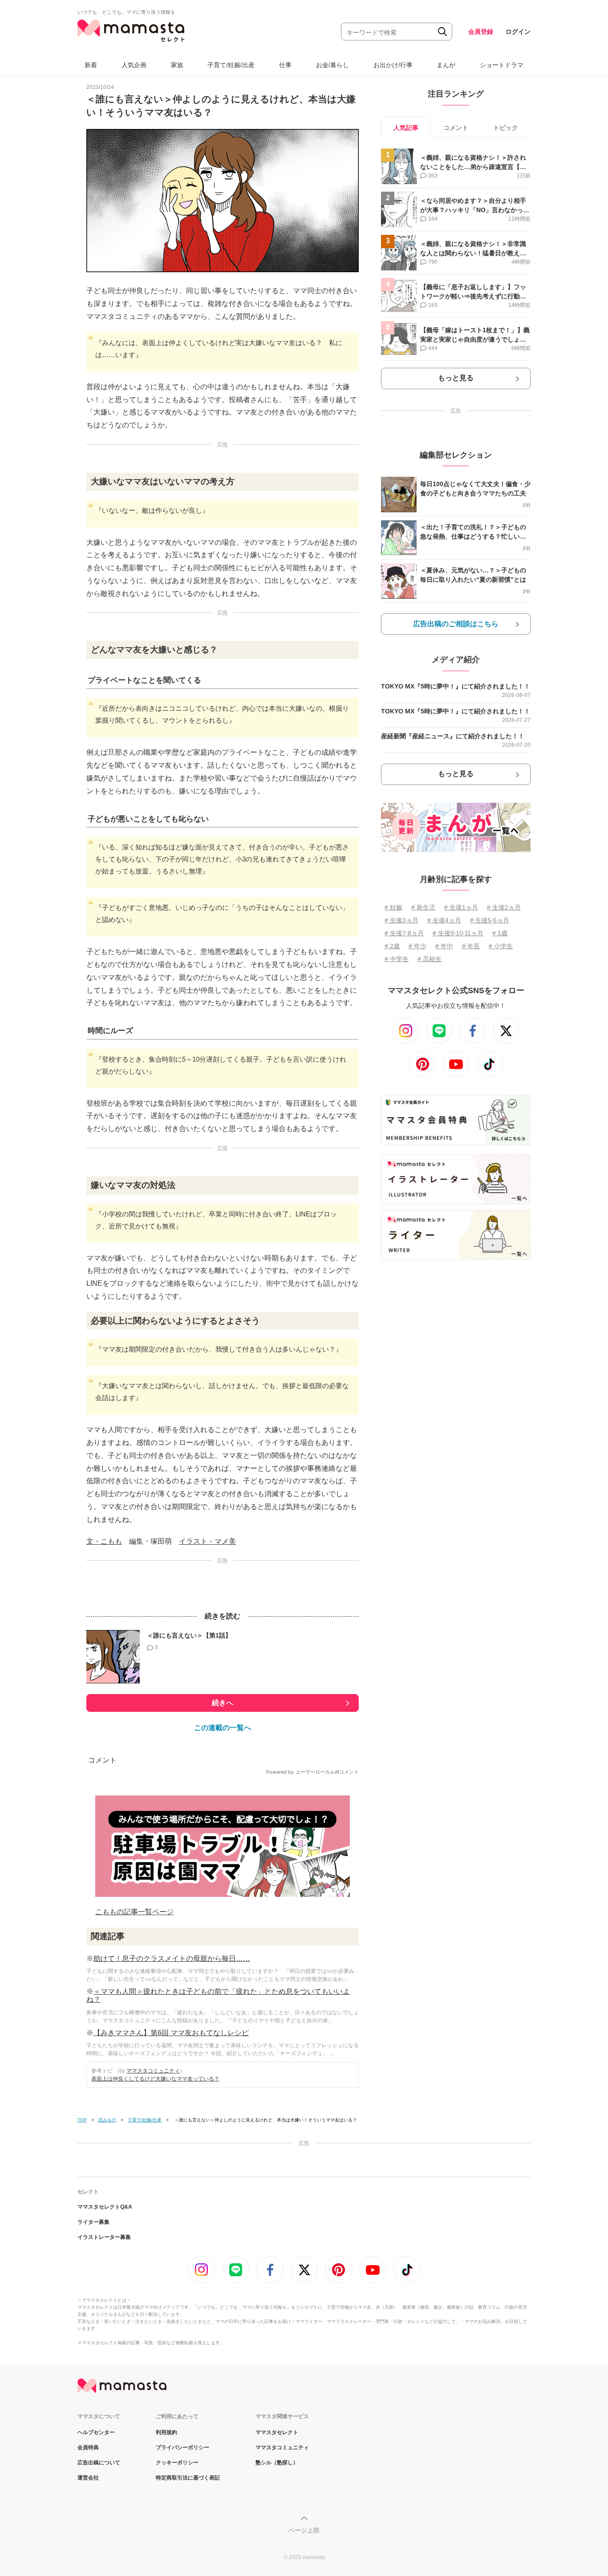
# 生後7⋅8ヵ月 (404, 933)
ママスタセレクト (277, 2432)
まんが (446, 65)
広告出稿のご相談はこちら (456, 624)
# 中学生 (397, 959)
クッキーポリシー (177, 2463)
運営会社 (88, 2478)
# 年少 (417, 946)
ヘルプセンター (96, 2432)
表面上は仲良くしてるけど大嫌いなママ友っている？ (155, 2079)
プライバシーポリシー (182, 2447)
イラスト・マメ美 (207, 1541)
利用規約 (166, 2432)
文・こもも (104, 1541)
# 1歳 (500, 933)
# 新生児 (423, 907)
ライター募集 (93, 2222)
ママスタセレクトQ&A (105, 2207)
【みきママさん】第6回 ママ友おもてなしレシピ (171, 2033)
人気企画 (134, 65)
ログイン (518, 32)
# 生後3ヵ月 (401, 920)
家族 (177, 65)
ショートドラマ (502, 65)
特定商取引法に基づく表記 (188, 2478)
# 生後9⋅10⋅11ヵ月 (458, 933)
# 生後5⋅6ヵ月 (490, 920)
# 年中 (444, 946)
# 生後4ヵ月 (444, 920)
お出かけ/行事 (393, 65)
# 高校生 (430, 959)
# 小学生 (501, 946)
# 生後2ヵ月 (504, 907)
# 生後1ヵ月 (461, 907)
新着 (91, 65)
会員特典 (88, 2447)
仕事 (285, 65)
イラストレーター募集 (104, 2237)
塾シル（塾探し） (277, 2463)
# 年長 (471, 946)
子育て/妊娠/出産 (231, 65)
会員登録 (481, 32)
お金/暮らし (332, 65)
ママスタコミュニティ (153, 2071)
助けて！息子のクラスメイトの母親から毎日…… (172, 1958)
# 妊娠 (393, 907)
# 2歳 (392, 946)
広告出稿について (99, 2463)
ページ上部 (304, 2530)
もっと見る (456, 378)
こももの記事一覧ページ (134, 1912)
